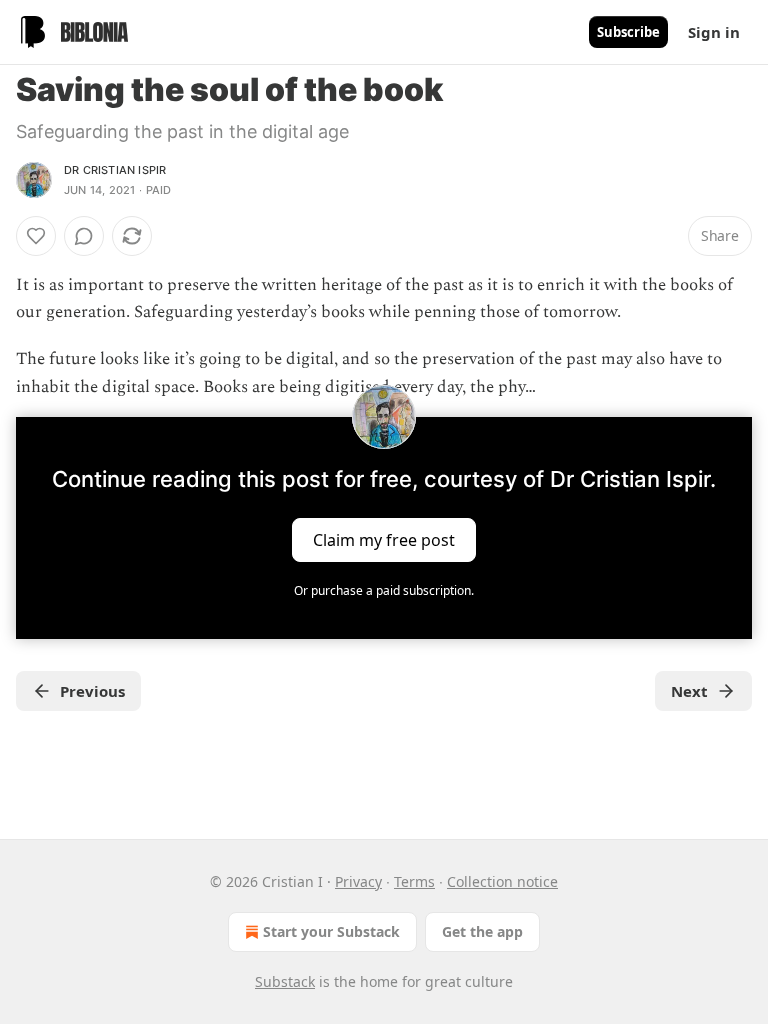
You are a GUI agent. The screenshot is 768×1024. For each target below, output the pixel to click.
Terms (414, 881)
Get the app (482, 931)
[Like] (36, 236)
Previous (92, 691)
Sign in (714, 32)
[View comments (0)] (84, 236)
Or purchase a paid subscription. (384, 590)
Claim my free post (384, 539)
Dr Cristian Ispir (115, 170)
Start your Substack (331, 931)
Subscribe (628, 32)
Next (689, 691)
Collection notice (502, 881)
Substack (285, 981)
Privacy (358, 881)
